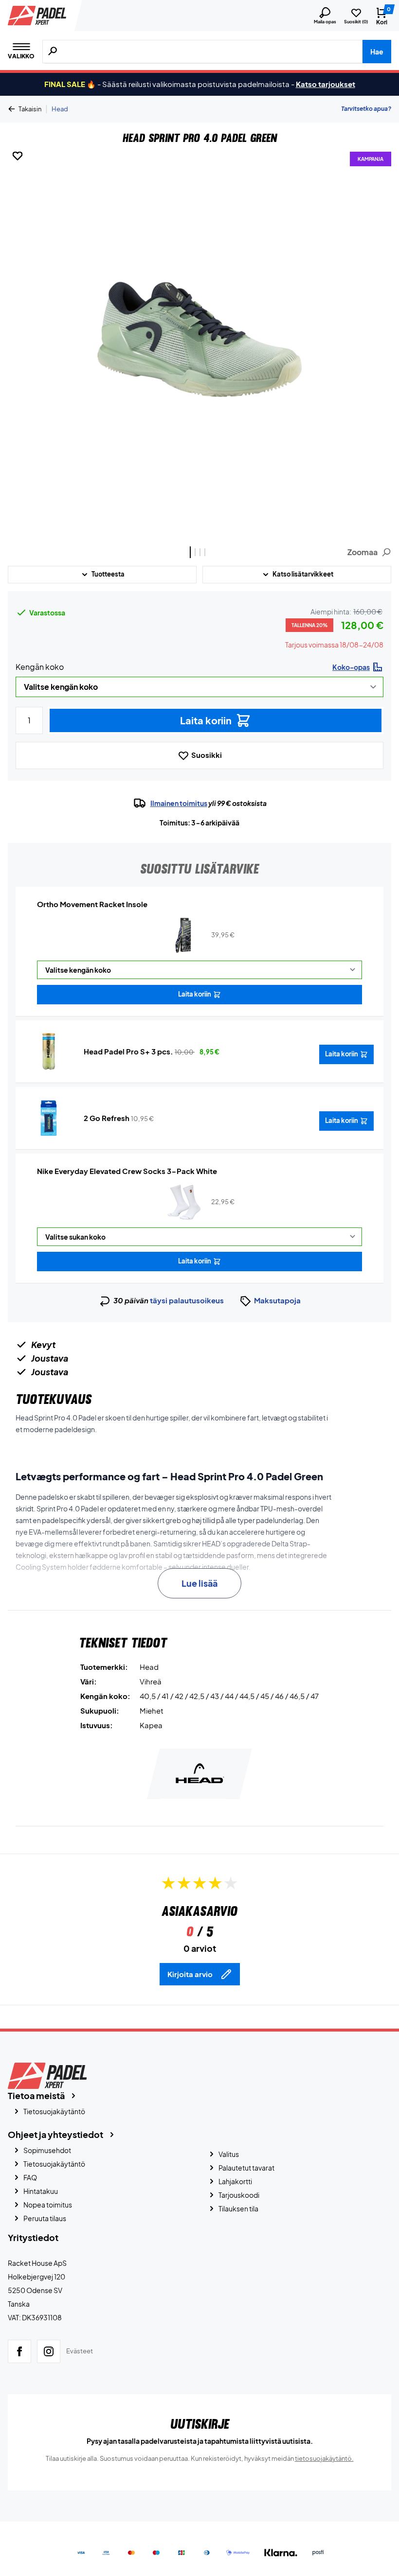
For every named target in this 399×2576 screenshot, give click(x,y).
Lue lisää (199, 1583)
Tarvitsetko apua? (366, 109)
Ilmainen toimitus (179, 803)
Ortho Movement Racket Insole (92, 904)
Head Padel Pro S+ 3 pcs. (128, 1051)
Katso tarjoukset (326, 84)
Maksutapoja (277, 1300)
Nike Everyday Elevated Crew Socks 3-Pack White (127, 1171)
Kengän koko (40, 667)
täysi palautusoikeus (187, 1300)
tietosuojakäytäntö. (324, 2458)
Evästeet (80, 2351)
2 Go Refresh (107, 1118)
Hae (377, 52)
